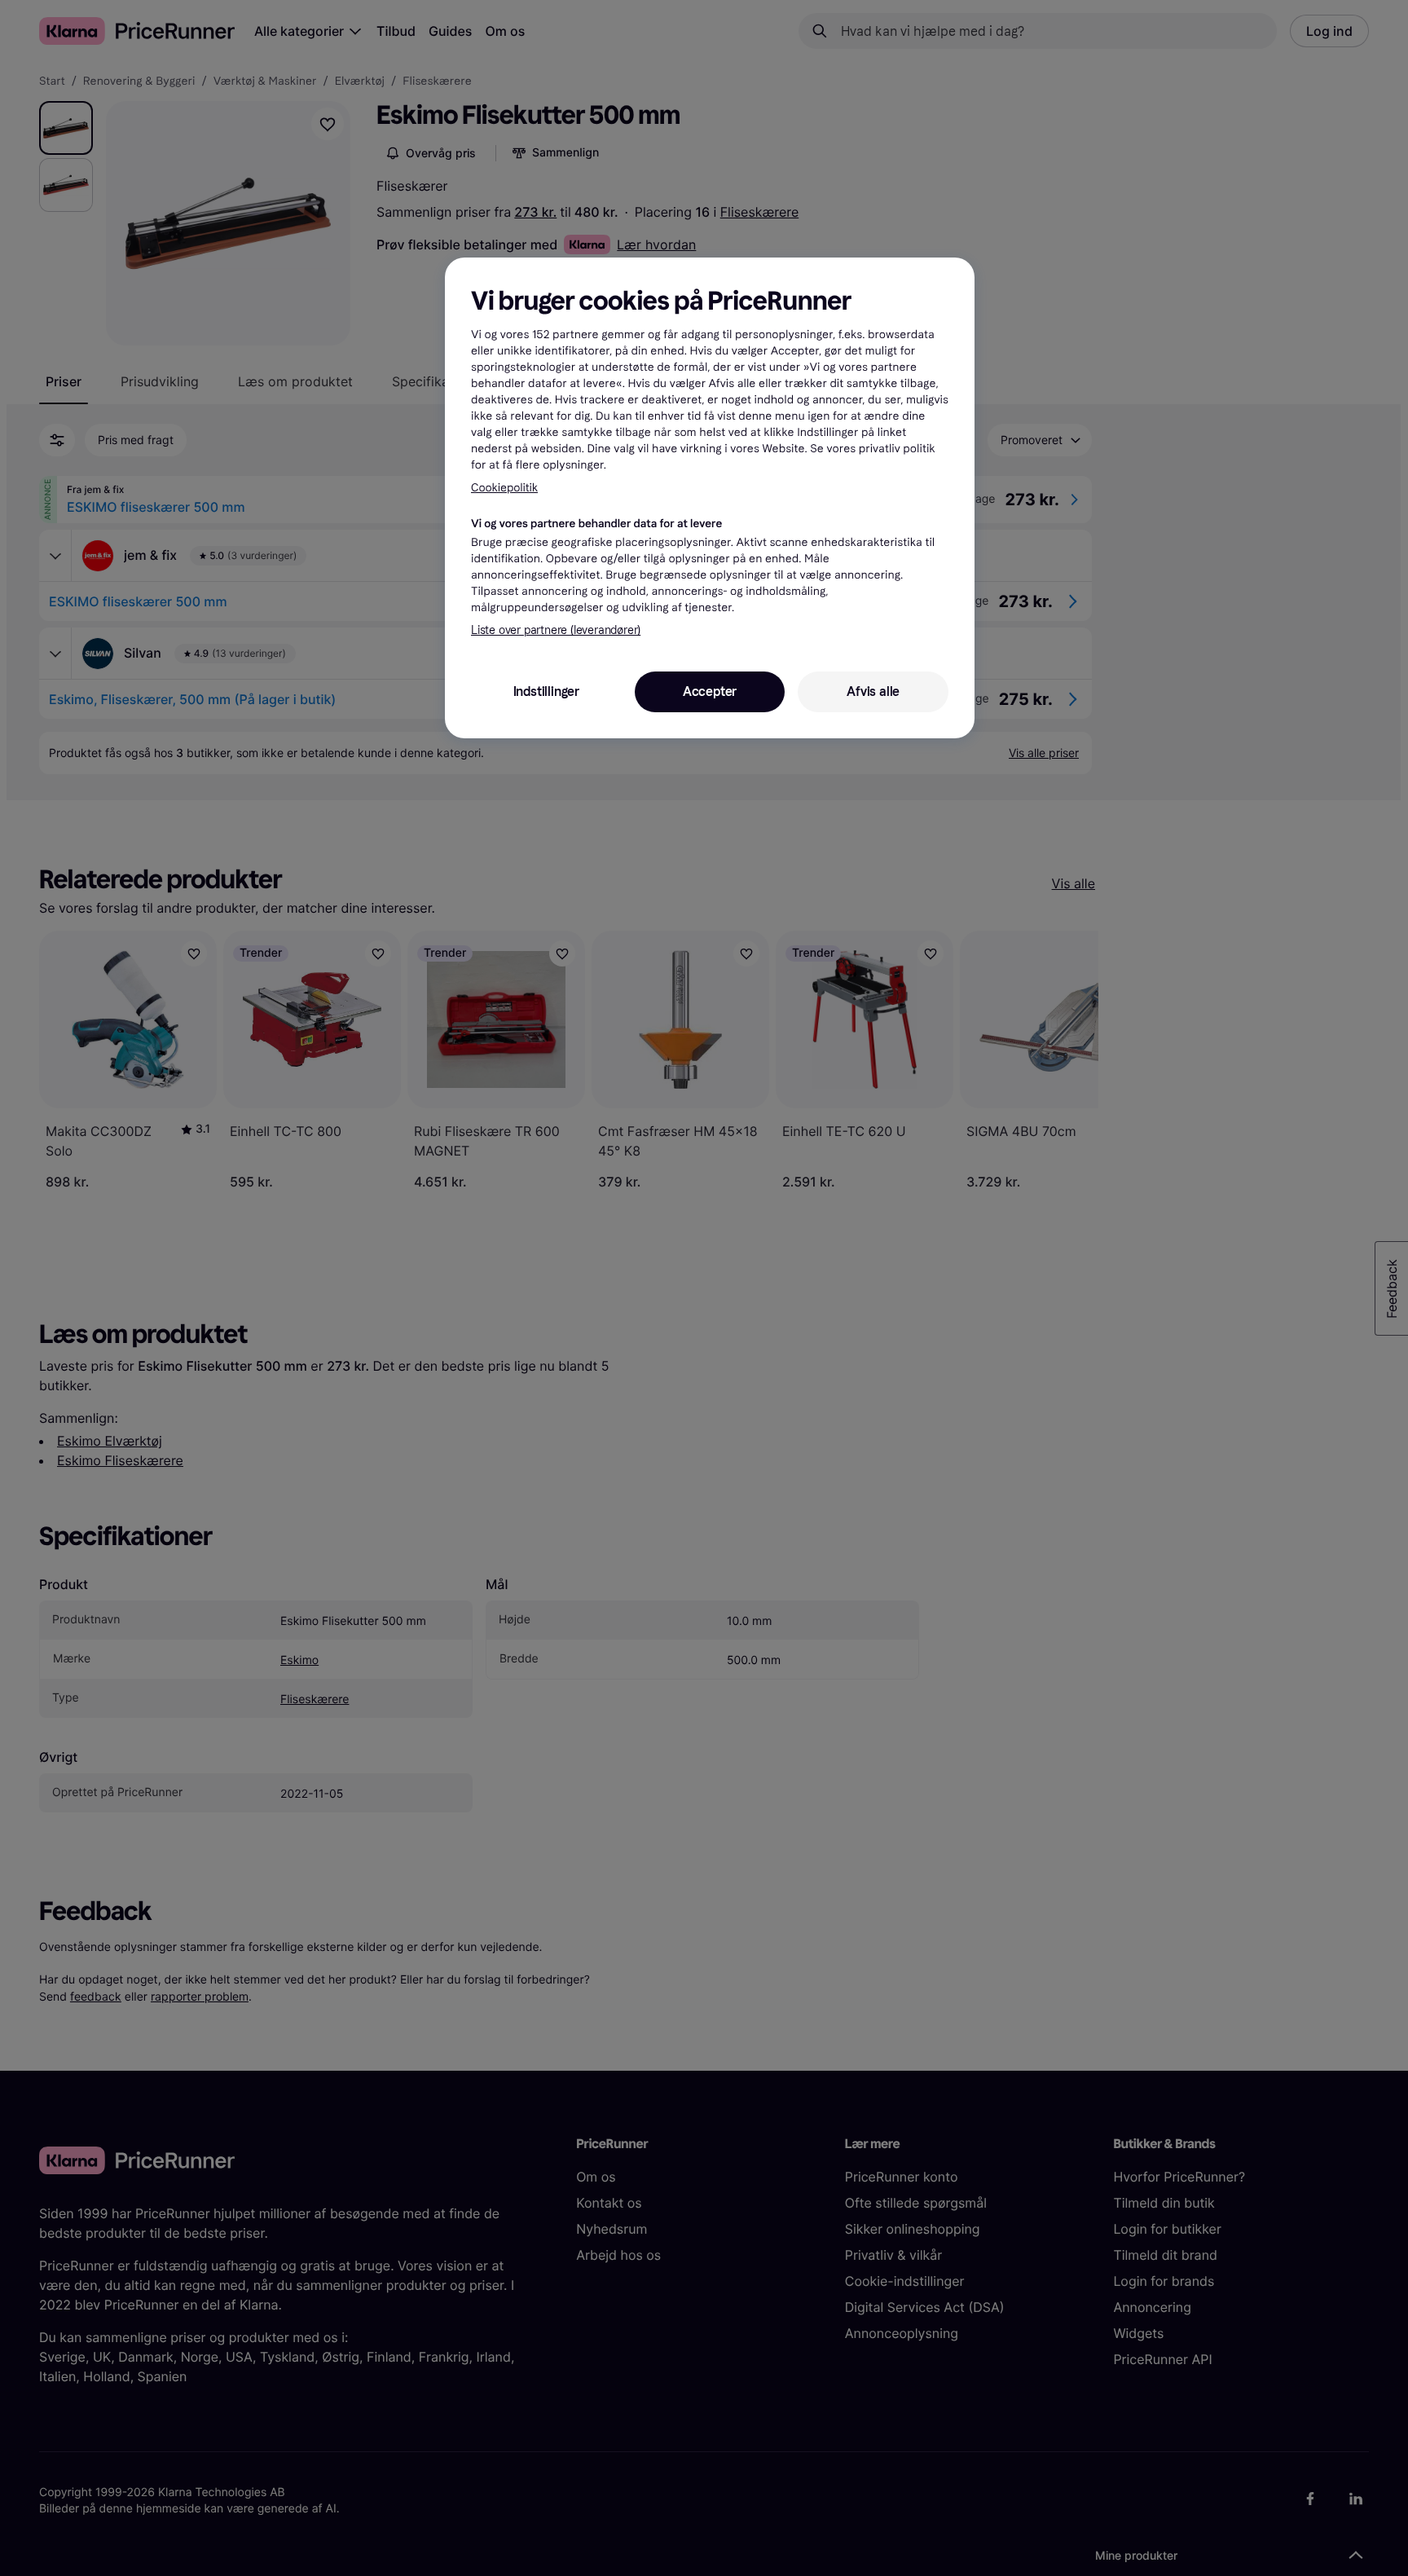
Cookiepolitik (504, 488)
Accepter (710, 691)
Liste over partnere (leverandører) (556, 630)
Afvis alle (873, 691)
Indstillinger (546, 691)
